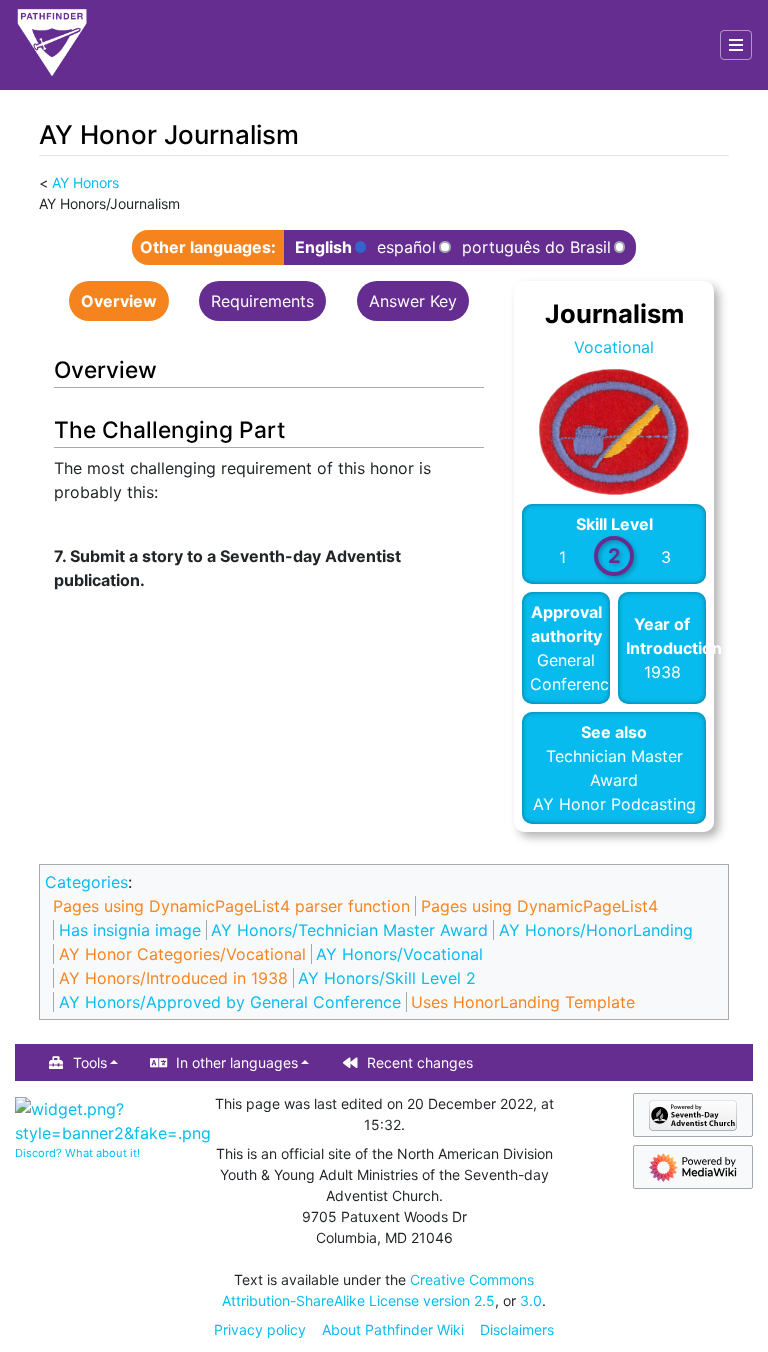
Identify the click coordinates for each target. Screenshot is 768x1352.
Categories (86, 882)
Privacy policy (260, 1329)
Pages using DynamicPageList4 (539, 906)
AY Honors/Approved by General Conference (230, 1002)
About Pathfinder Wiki (393, 1329)
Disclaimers (517, 1329)
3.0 (531, 1300)
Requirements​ (262, 301)
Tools (90, 1062)
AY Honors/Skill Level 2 (387, 978)
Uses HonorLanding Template (523, 1002)
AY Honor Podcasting (614, 804)
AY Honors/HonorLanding (596, 930)
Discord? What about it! (77, 1153)
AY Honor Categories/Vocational (182, 954)
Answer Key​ (413, 301)
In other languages (237, 1062)
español (406, 247)
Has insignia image (130, 930)
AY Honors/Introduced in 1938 (173, 978)
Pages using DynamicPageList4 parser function (231, 906)
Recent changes (420, 1062)
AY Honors (85, 182)
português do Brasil (536, 247)
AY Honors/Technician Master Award (349, 930)
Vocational (614, 347)
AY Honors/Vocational (399, 954)
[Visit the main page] (52, 45)
